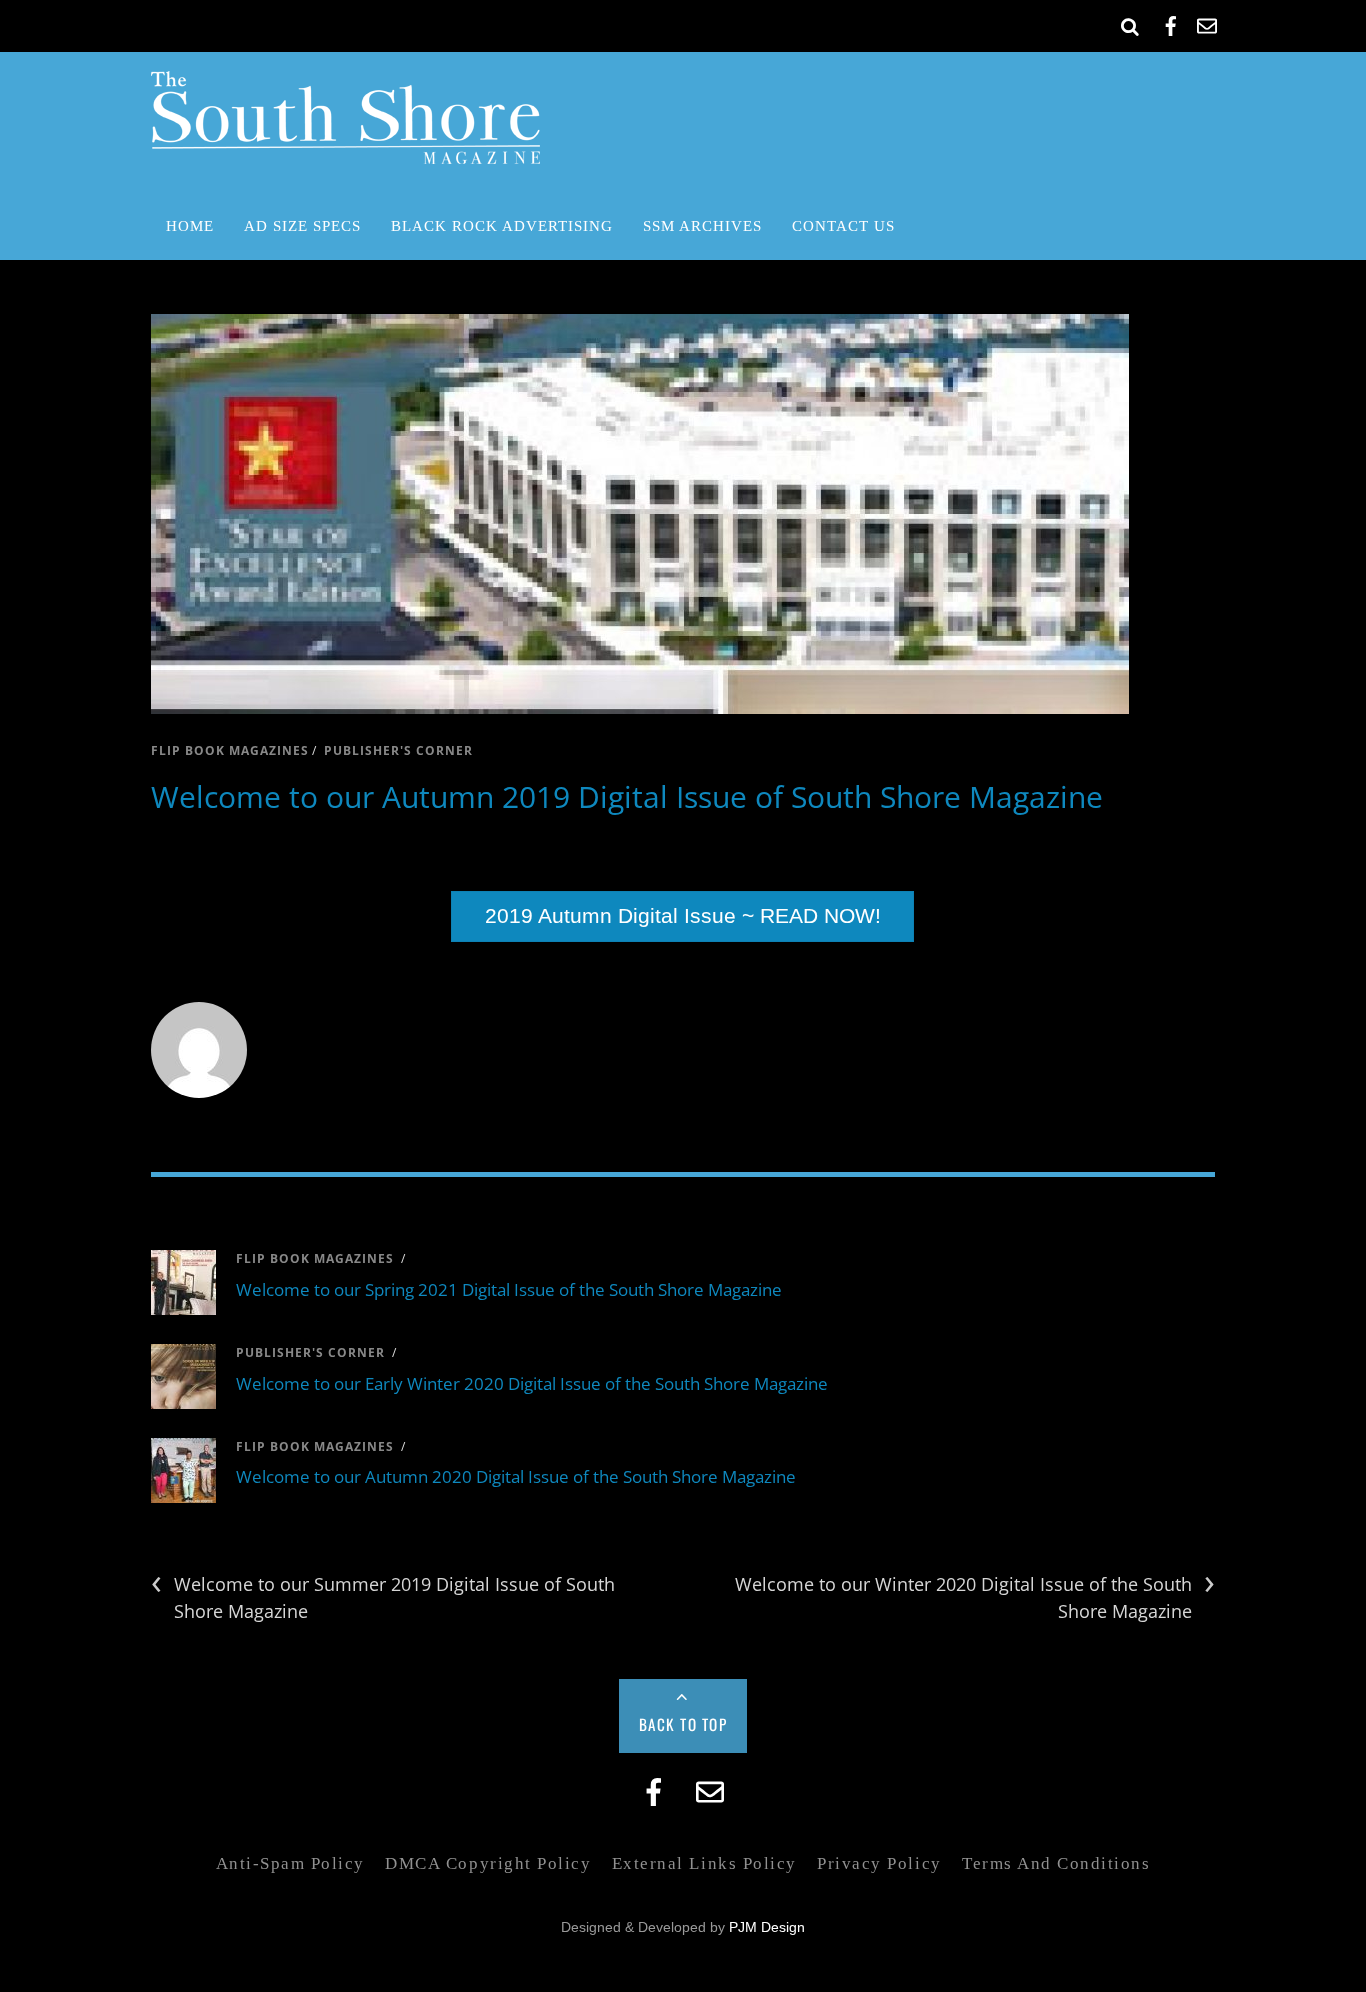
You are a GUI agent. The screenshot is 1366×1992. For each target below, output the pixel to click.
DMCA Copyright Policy (488, 1863)
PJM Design (767, 1927)
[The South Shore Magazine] (345, 150)
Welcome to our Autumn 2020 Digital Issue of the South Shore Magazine (516, 1476)
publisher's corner (398, 750)
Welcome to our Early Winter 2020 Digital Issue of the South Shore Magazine (532, 1383)
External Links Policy (704, 1863)
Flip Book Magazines (230, 750)
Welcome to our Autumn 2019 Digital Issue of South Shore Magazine (627, 796)
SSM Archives (702, 225)
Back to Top (683, 1724)
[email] (1207, 22)
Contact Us (843, 225)
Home (190, 225)
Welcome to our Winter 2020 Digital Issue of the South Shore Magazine (975, 1597)
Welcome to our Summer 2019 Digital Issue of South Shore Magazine (383, 1597)
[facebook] (1171, 22)
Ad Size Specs (302, 225)
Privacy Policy (879, 1863)
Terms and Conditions (1056, 1863)
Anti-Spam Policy (290, 1863)
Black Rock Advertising (502, 225)
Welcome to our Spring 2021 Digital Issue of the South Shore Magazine (509, 1289)
